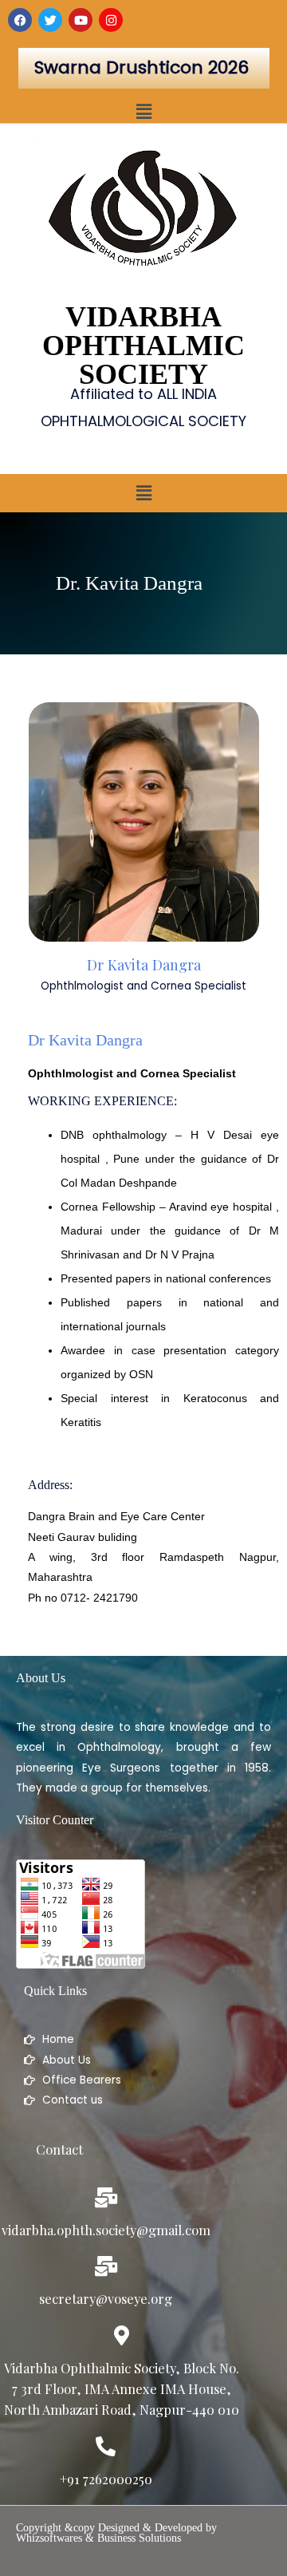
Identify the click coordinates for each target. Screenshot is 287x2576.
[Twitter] (50, 20)
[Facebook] (20, 20)
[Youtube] (81, 20)
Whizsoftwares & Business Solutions (98, 2538)
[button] (143, 112)
